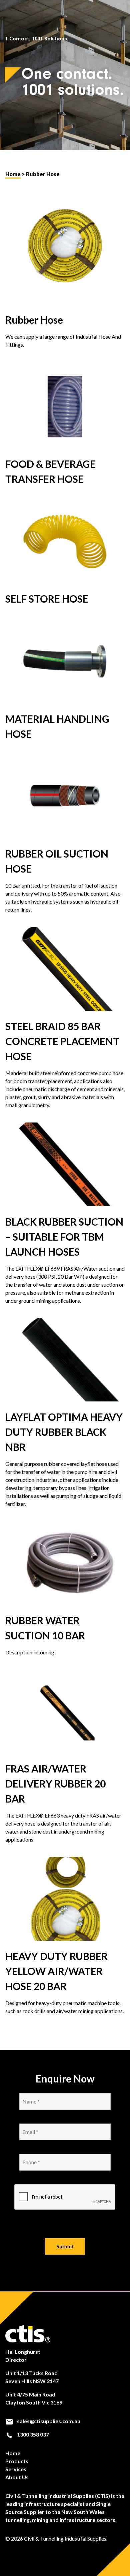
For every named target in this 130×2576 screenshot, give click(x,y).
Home (13, 174)
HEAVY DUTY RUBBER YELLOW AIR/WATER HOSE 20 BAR (56, 1971)
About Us (17, 2477)
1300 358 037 (32, 2434)
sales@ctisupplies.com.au (48, 2421)
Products (17, 2461)
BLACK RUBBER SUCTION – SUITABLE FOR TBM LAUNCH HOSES (64, 1237)
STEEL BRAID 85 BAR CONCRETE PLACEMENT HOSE (62, 1041)
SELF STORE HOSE (47, 599)
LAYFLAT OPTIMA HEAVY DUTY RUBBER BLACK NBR (64, 1432)
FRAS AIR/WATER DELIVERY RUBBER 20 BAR (55, 1784)
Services (16, 2469)
